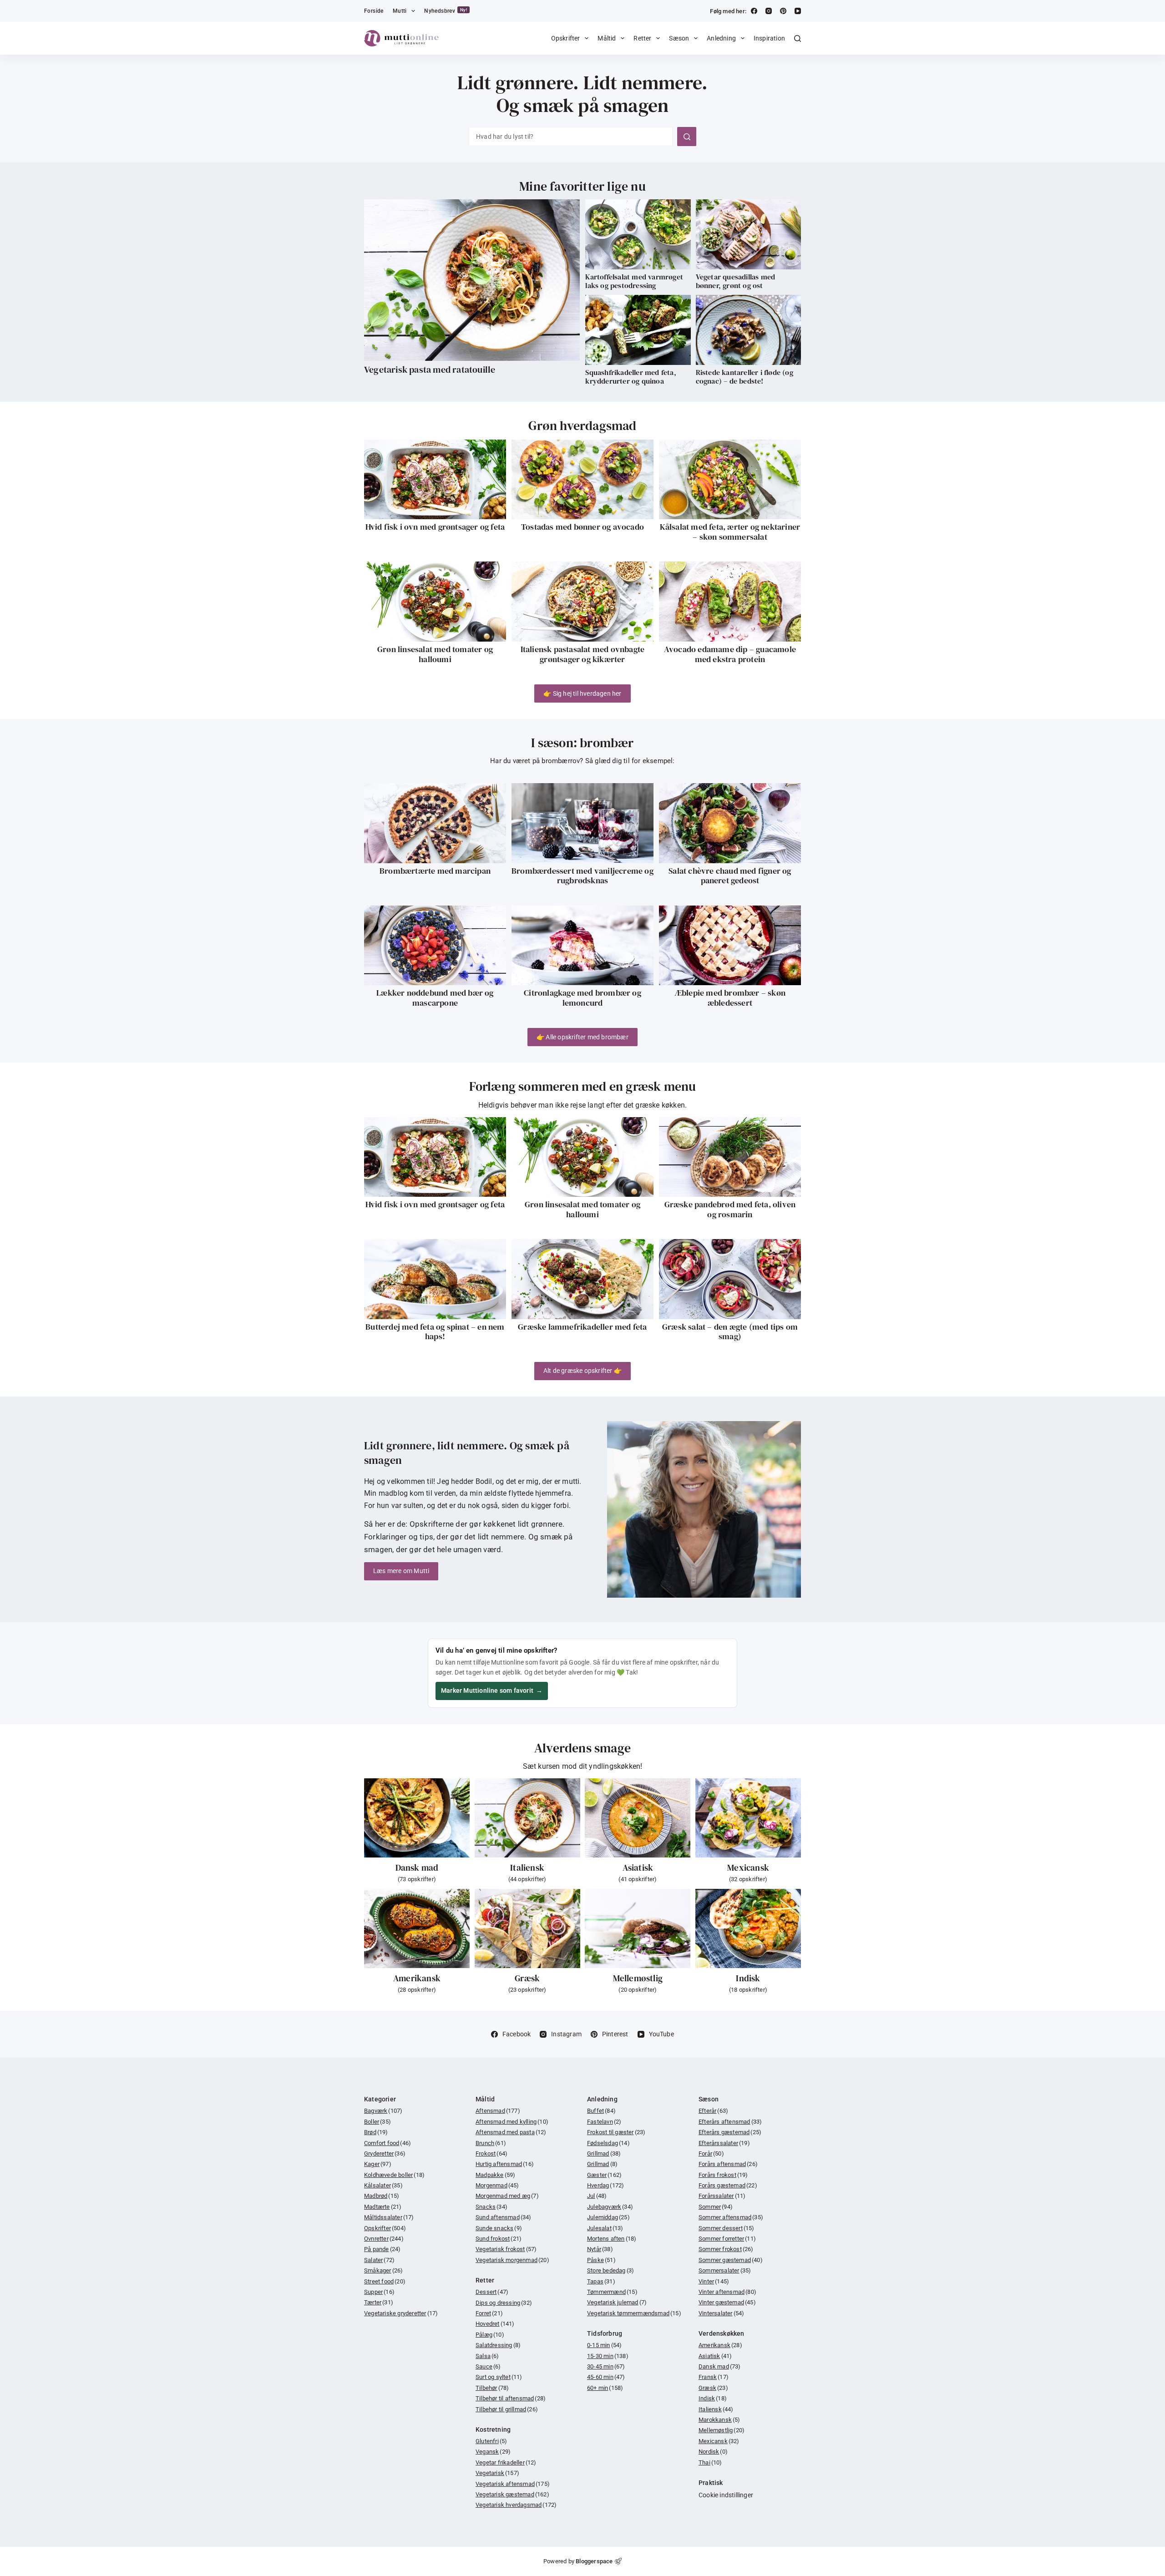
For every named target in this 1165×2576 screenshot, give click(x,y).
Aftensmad (498, 2111)
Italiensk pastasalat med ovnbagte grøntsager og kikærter (583, 654)
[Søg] (798, 38)
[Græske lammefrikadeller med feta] (582, 1279)
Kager (378, 2164)
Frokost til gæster (616, 2132)
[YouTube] (798, 11)
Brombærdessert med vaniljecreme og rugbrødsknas (582, 876)
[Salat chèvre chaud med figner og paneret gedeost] (730, 823)
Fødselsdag (608, 2143)
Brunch (491, 2143)
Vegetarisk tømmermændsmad (634, 2313)
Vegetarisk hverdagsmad (516, 2505)
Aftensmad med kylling (512, 2122)
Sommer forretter (727, 2239)
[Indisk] (748, 1928)
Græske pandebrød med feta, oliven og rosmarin (730, 1209)
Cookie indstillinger (726, 2495)
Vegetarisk (497, 2473)
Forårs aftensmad (728, 2164)
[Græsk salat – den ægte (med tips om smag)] (730, 1279)
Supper (379, 2292)
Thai (710, 2462)
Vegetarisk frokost (506, 2249)
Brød (376, 2132)
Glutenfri (491, 2441)
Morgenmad (497, 2185)
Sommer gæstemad (731, 2260)
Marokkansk (719, 2420)
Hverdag (605, 2185)
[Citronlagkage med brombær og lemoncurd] (582, 946)
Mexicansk (748, 1867)
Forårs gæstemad (728, 2185)
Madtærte (383, 2207)
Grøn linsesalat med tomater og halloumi (435, 654)
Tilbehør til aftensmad (511, 2398)
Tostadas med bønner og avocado (582, 527)
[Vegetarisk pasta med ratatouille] (472, 280)
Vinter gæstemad (727, 2302)
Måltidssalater (389, 2217)
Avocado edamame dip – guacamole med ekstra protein (730, 654)
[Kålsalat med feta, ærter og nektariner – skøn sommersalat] (730, 480)
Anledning (721, 38)
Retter (642, 38)
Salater (379, 2260)
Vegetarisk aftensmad (513, 2484)
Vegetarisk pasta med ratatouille (430, 369)
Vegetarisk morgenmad (512, 2260)
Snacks (491, 2207)
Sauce (488, 2366)
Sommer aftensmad (731, 2217)
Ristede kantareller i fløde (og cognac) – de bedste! (745, 377)
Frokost (491, 2153)
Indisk (748, 1978)
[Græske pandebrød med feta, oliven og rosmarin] (730, 1157)
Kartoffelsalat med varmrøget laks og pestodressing (634, 281)
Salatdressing (498, 2345)
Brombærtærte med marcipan (435, 871)
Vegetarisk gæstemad (512, 2494)
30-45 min (606, 2366)
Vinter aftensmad (727, 2292)
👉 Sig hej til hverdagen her (582, 693)
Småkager (383, 2270)
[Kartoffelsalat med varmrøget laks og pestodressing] (638, 234)
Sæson (679, 38)
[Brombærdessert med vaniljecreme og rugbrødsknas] (582, 823)
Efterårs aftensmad (730, 2122)
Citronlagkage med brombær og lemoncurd (582, 998)
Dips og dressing (504, 2303)
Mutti (400, 11)
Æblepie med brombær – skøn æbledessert (730, 998)
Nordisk (713, 2452)
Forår (711, 2153)
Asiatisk (638, 1867)
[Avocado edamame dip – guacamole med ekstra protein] (730, 602)
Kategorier (380, 2099)
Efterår (713, 2111)
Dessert (492, 2292)
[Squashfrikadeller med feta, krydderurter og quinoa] (638, 330)
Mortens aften (612, 2239)
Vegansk (493, 2452)
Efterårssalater (724, 2143)
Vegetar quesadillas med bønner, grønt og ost (736, 281)
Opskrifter (566, 38)
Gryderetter (385, 2153)
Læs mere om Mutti (401, 1571)
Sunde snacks (499, 2228)
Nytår (600, 2249)
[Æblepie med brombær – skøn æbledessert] (730, 946)
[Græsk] (527, 1928)
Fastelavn (604, 2122)
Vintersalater (721, 2313)
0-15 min (604, 2345)
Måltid (607, 38)
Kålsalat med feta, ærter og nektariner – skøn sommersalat (730, 532)
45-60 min (606, 2377)
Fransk (714, 2377)
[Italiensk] (527, 1818)
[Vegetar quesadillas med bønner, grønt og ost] (748, 234)
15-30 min (608, 2356)
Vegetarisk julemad (617, 2302)
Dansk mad (417, 1867)
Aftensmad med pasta (511, 2132)
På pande (382, 2249)
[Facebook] (754, 11)
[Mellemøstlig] (638, 1928)
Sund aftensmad (504, 2217)
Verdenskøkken (722, 2333)
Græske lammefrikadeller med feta (582, 1327)
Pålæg (490, 2335)
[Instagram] (769, 11)
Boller (377, 2122)
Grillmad (604, 2153)
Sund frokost (499, 2239)
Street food (385, 2281)
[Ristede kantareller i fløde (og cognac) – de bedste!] (748, 330)
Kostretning (493, 2429)
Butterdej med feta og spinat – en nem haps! (435, 1332)
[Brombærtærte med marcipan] (435, 823)
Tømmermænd (612, 2292)
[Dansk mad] (417, 1818)
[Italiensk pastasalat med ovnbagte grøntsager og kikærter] (582, 602)
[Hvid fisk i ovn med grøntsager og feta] (435, 480)
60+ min (605, 2388)
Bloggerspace (594, 2561)
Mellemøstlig (638, 1978)
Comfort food (387, 2143)
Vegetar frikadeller (506, 2462)
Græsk (527, 1978)
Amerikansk (417, 1978)
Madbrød (382, 2196)
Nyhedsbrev (446, 11)
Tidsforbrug (605, 2333)
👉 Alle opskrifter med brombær (582, 1037)
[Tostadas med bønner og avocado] (582, 480)
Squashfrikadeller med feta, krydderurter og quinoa (631, 377)
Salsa (487, 2356)
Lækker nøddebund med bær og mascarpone (435, 998)
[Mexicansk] (748, 1818)
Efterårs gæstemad (730, 2132)
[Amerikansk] (417, 1928)
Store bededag (610, 2270)
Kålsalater (383, 2185)
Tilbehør (492, 2388)
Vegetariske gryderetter (401, 2313)
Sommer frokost (726, 2249)
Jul (597, 2196)
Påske (601, 2260)
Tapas (601, 2281)
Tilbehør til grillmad (507, 2409)
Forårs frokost (723, 2175)
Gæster (604, 2175)
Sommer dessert (727, 2228)
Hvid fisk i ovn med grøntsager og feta (435, 527)
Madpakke (495, 2175)
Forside (374, 11)
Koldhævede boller (394, 2175)
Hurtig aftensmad (505, 2164)
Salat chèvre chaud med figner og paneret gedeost (730, 876)
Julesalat (605, 2228)
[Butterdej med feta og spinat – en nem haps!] (435, 1279)
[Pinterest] (783, 11)
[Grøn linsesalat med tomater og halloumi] (435, 602)
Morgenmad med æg (507, 2196)
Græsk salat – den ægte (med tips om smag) (730, 1332)
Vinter (714, 2281)
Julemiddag (608, 2217)
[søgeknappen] (687, 137)
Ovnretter (384, 2239)
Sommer (716, 2207)
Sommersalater (725, 2270)
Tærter (379, 2302)
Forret (489, 2313)
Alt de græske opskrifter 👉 (582, 1371)
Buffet (601, 2111)
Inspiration (769, 38)
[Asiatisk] (638, 1818)
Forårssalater (722, 2196)
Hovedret (495, 2324)
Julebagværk (610, 2207)
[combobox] (571, 137)
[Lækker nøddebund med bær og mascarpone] (435, 946)
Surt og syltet (499, 2377)
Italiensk (527, 1867)
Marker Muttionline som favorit (492, 1690)
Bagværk (383, 2111)
